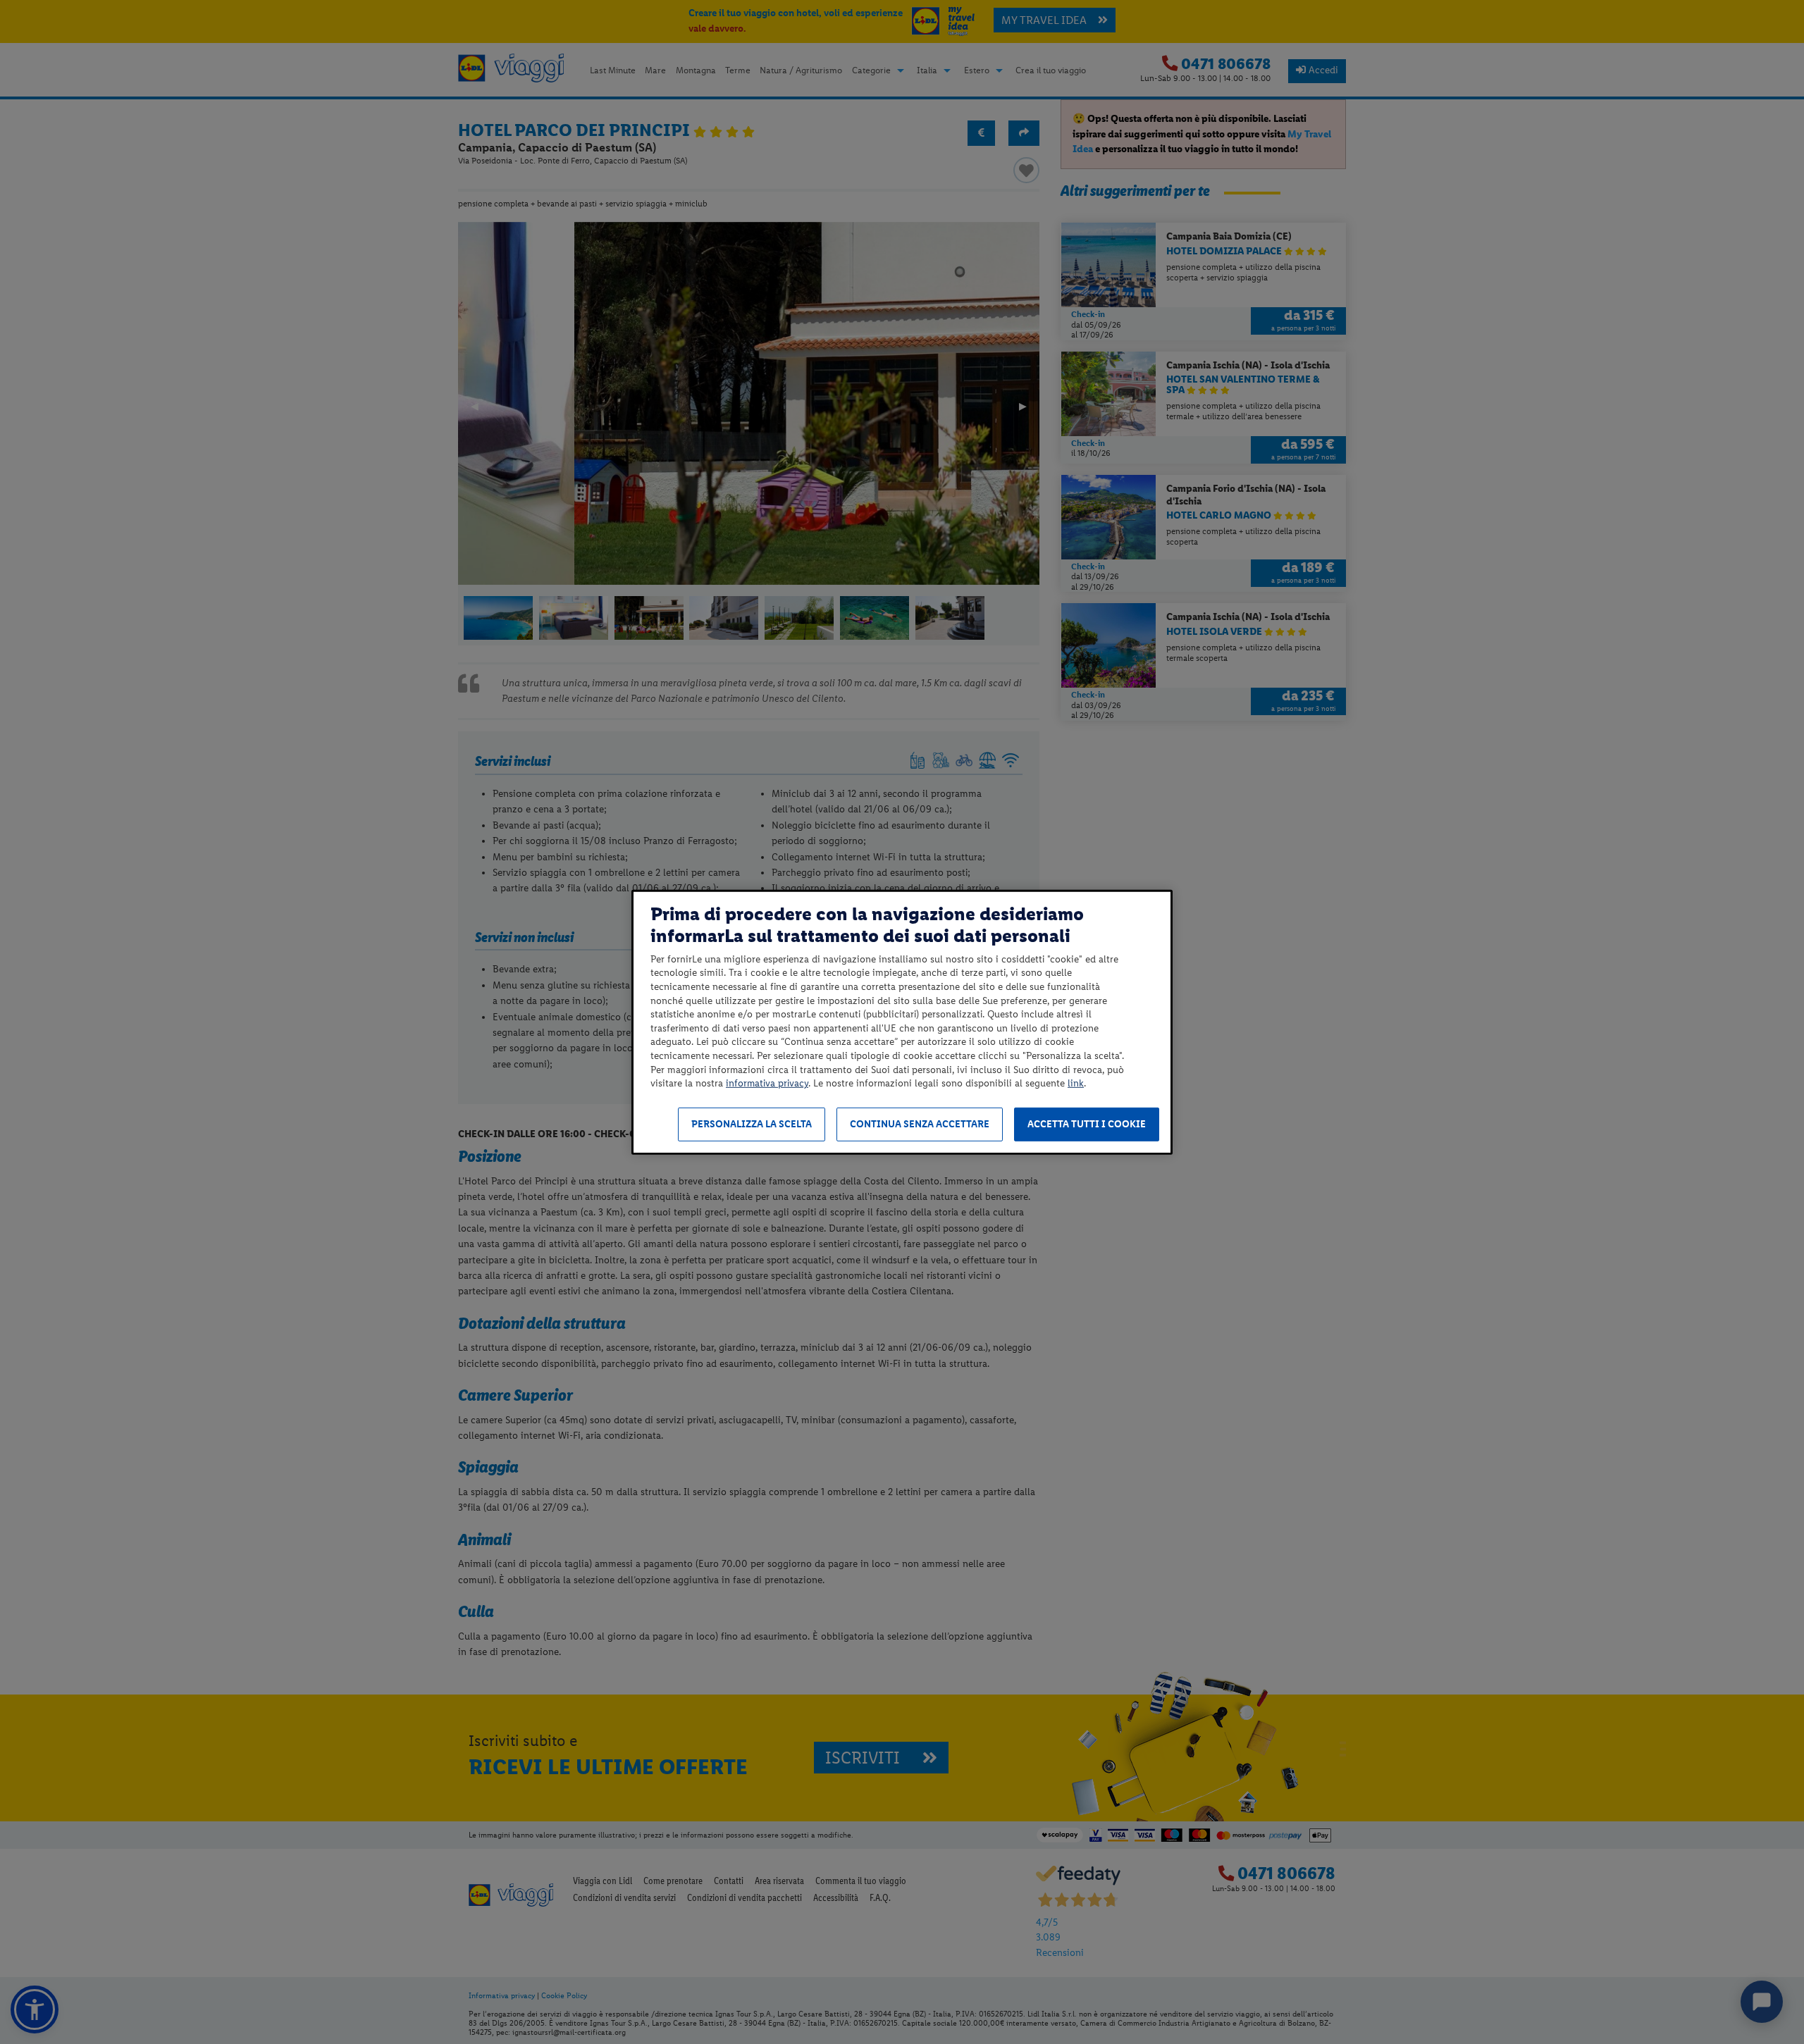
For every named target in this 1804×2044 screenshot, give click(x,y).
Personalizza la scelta (752, 1124)
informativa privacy (767, 1083)
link (1076, 1083)
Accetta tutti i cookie (1087, 1124)
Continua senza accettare (920, 1124)
